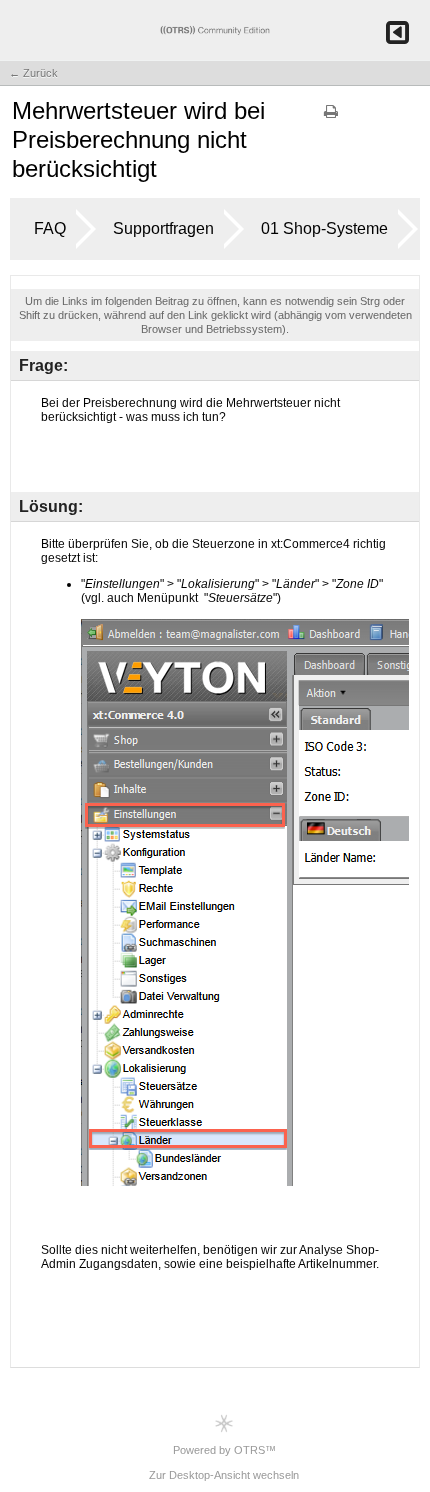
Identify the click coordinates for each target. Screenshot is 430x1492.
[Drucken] (331, 118)
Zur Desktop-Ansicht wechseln (224, 1475)
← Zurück (33, 73)
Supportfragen (163, 228)
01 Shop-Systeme (324, 228)
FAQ (50, 228)
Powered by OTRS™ (224, 1450)
